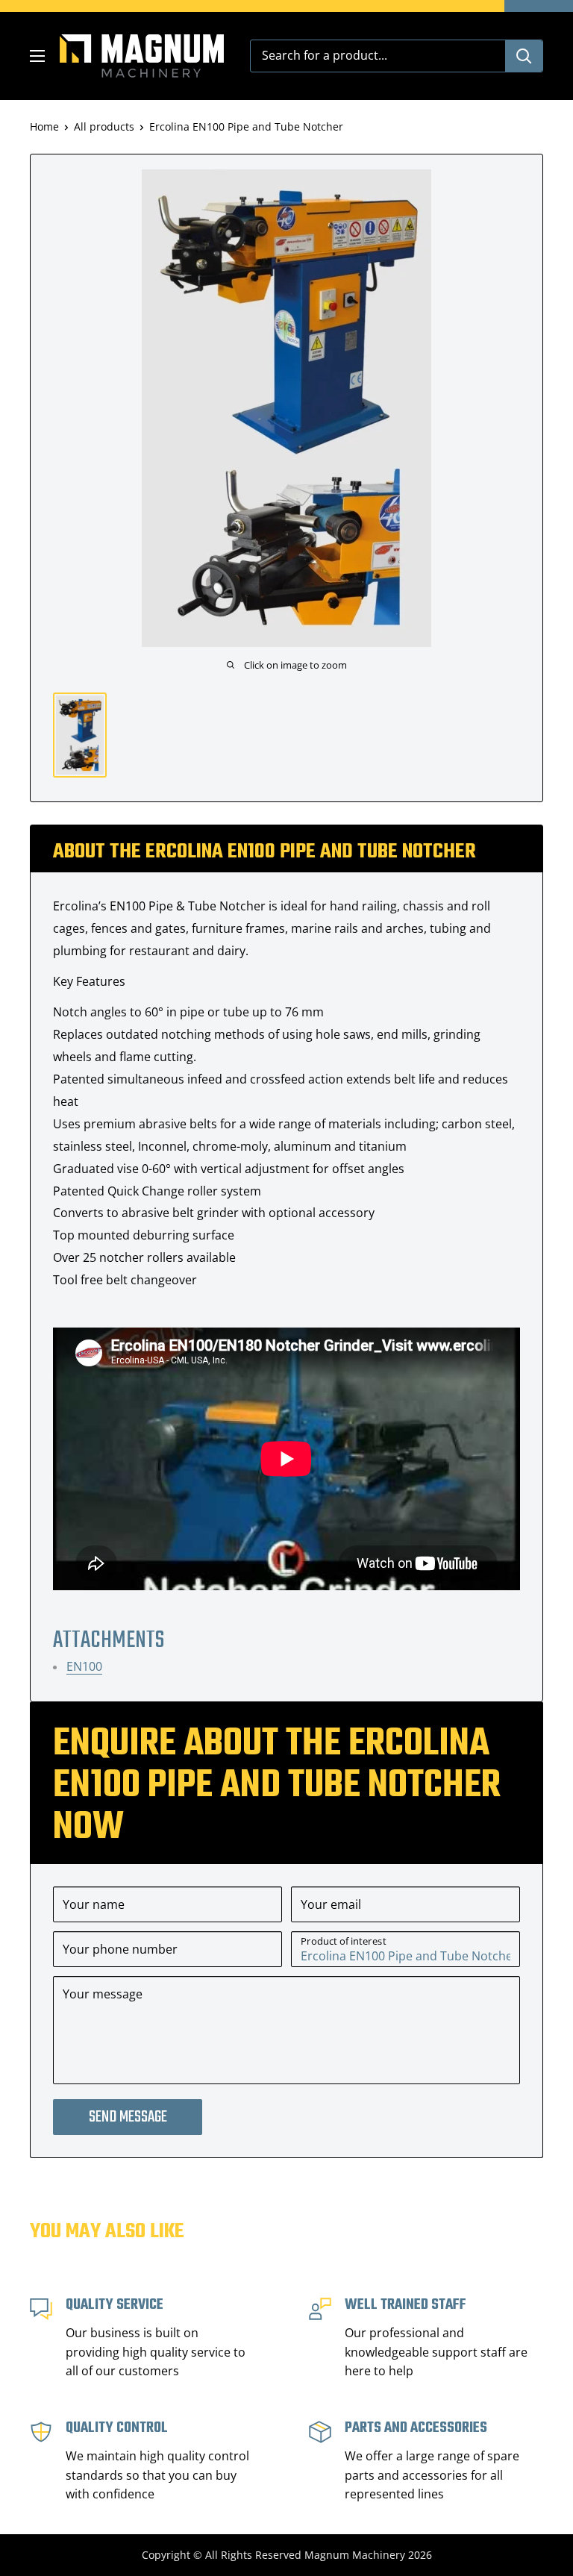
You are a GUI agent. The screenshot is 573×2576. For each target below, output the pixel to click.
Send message (128, 2117)
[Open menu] (37, 56)
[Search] (524, 56)
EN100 (84, 1666)
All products (104, 126)
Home (44, 126)
